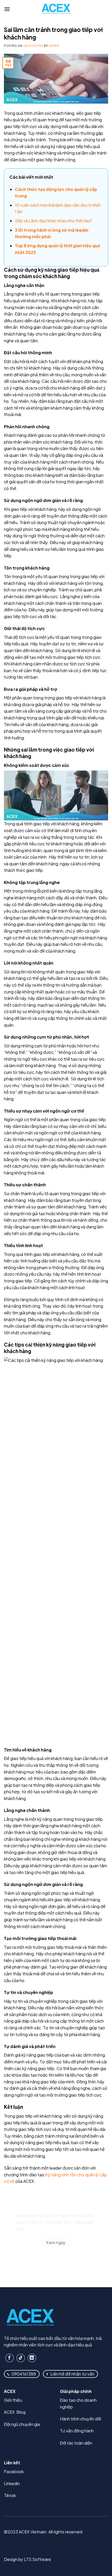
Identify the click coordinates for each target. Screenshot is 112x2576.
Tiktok (10, 2495)
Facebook (14, 2471)
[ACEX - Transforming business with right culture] (56, 9)
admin (54, 45)
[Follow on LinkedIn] (32, 2358)
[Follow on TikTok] (21, 2358)
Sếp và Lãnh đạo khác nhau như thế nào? (54, 221)
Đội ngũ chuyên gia (22, 2424)
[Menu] (7, 9)
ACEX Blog (15, 2412)
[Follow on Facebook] (10, 2358)
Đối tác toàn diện (76, 2443)
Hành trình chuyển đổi (80, 2419)
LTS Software (38, 2559)
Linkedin (12, 2483)
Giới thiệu (13, 2400)
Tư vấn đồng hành (77, 2431)
